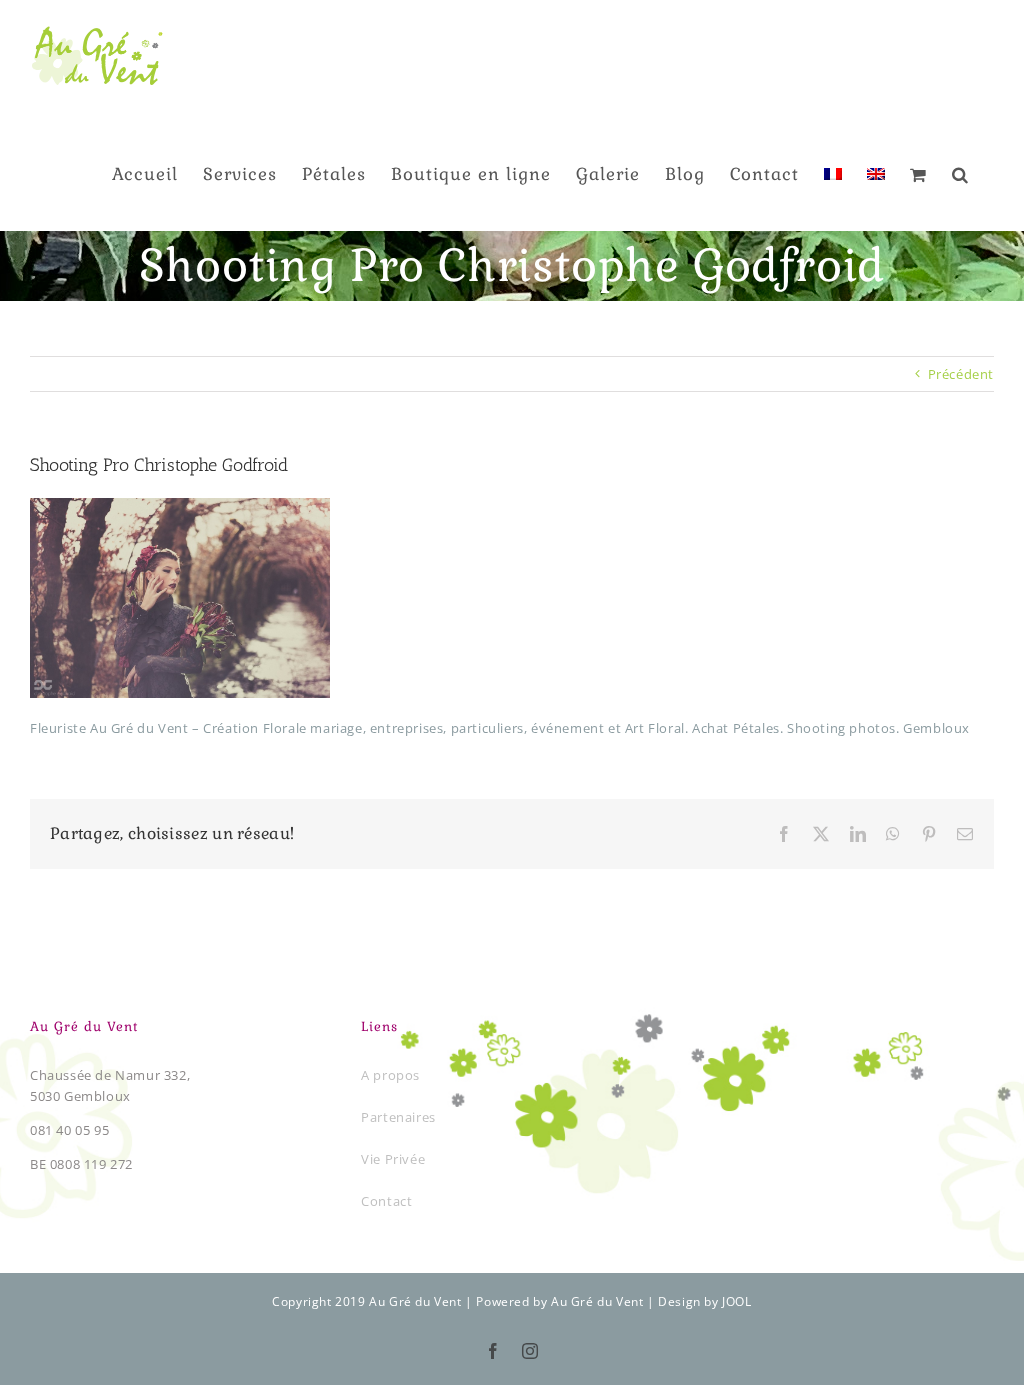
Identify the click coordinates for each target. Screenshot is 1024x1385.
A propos (390, 1075)
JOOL (736, 1301)
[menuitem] (833, 173)
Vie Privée (393, 1159)
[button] (960, 173)
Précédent (961, 374)
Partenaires (398, 1117)
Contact (386, 1201)
